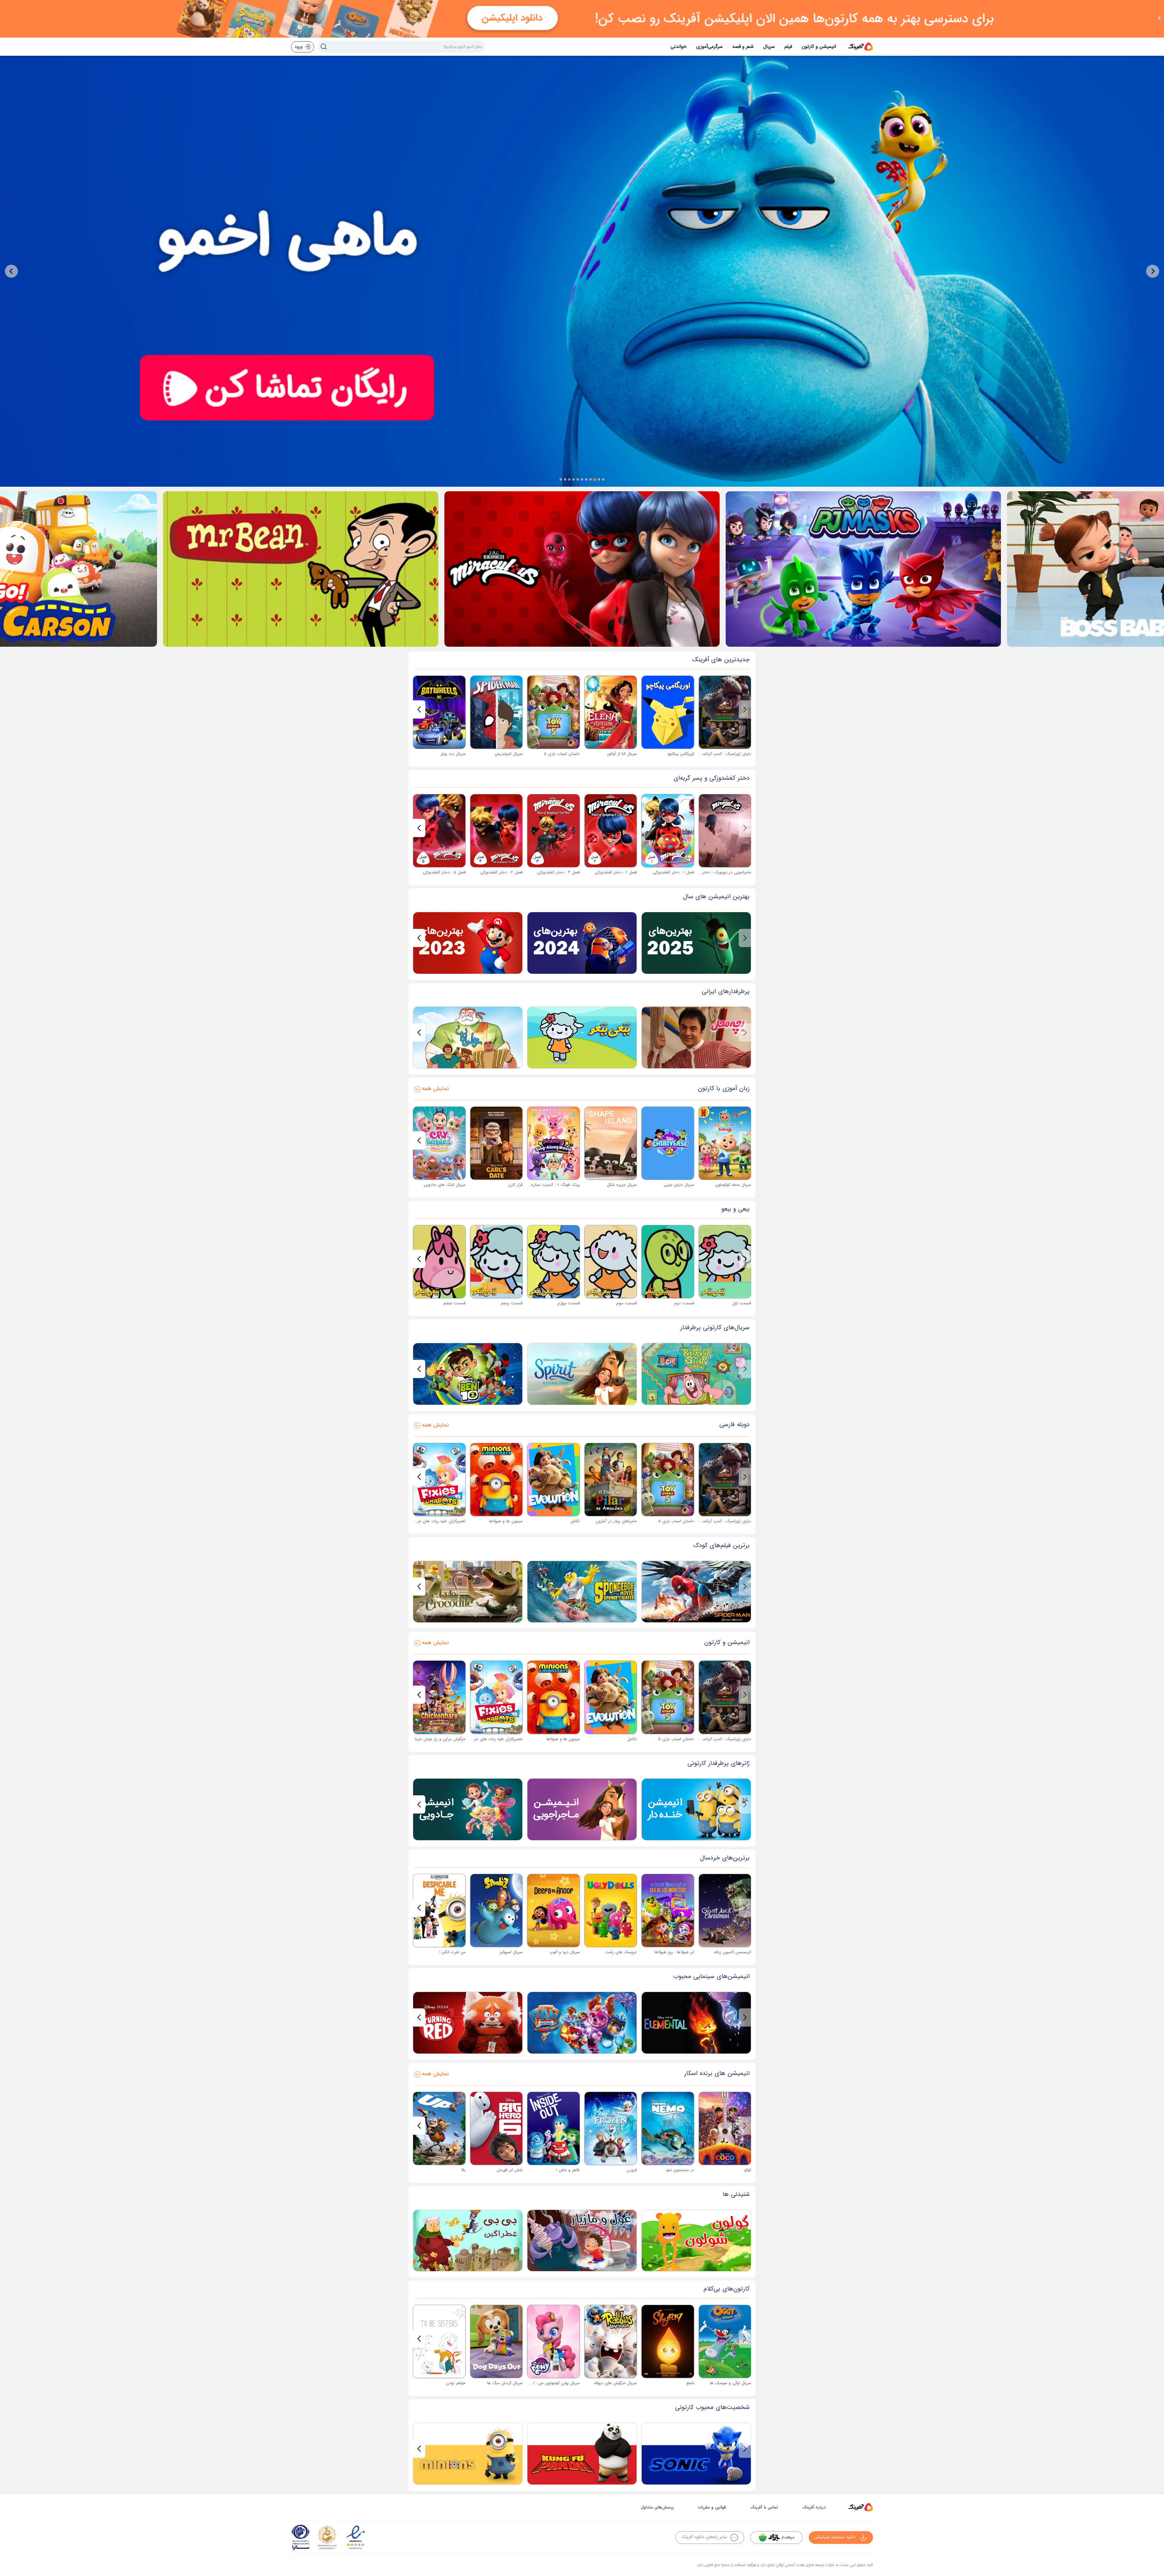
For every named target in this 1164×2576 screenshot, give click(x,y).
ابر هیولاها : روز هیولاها (674, 1952)
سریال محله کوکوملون (733, 1185)
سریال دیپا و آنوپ (565, 1952)
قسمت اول (742, 1303)
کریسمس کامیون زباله (733, 1952)
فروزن (632, 2170)
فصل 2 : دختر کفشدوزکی (616, 872)
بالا (463, 2170)
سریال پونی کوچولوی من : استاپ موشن (546, 2383)
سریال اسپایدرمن (509, 754)
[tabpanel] (582, 271)
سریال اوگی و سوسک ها (731, 2383)
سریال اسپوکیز (511, 1952)
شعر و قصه (743, 47)
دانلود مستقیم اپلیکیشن (835, 2537)
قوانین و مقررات (712, 2507)
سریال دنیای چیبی (679, 1185)
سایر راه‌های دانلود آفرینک (704, 2537)
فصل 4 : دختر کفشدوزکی (501, 872)
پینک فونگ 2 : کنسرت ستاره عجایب (549, 1185)
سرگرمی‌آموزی (709, 47)
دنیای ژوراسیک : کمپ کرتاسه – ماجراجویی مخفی (709, 754)
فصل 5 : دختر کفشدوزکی (444, 872)
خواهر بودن (456, 2383)
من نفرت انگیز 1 (452, 1952)
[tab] (603, 479)
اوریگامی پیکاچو (681, 754)
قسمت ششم (455, 1303)
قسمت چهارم (569, 1303)
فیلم (788, 47)
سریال (769, 47)
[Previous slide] (1153, 271)
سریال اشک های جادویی (445, 1185)
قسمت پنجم (512, 1303)
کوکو (748, 2170)
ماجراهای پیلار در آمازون (616, 1521)
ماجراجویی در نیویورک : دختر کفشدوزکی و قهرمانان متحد (703, 872)
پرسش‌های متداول (657, 2507)
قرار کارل (515, 1185)
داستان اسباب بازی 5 (562, 754)
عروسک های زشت (621, 1952)
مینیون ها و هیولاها (506, 1521)
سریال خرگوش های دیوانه (615, 2383)
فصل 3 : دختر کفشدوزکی (559, 872)
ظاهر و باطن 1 (568, 2170)
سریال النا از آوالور (622, 754)
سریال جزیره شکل (622, 1185)
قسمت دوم (684, 1303)
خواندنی (679, 47)
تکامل (575, 1521)
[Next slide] (11, 271)
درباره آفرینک (814, 2507)
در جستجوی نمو (680, 2170)
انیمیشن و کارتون (819, 47)
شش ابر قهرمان (510, 2170)
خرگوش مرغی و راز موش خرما (440, 1739)
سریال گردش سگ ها (505, 2383)
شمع (690, 2383)
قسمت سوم (627, 1303)
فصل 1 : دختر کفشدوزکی (674, 872)
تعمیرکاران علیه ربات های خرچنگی (437, 1521)
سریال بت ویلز (453, 754)
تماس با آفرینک (764, 2507)
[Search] (324, 47)
